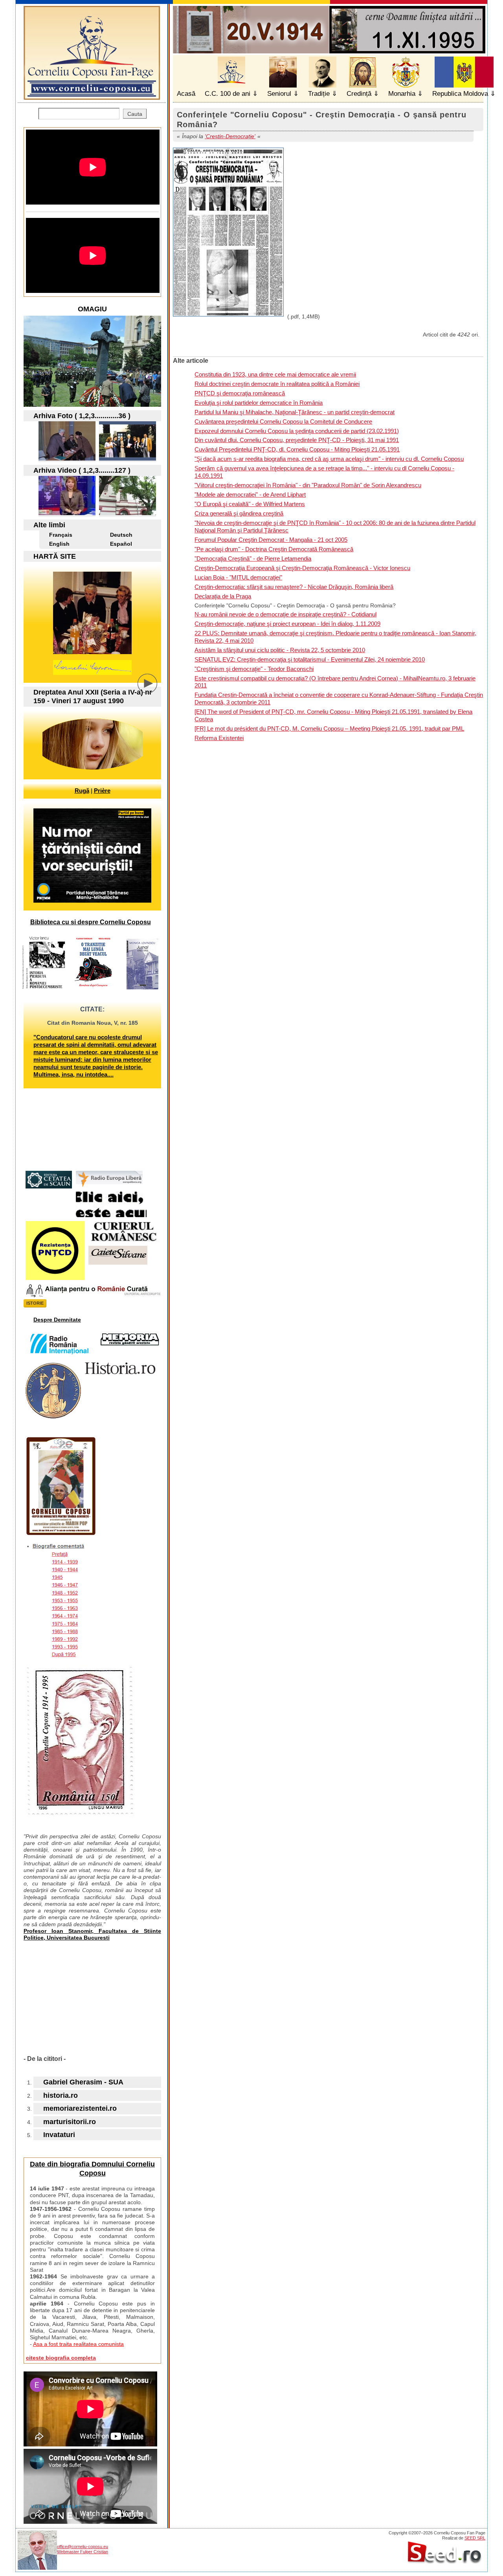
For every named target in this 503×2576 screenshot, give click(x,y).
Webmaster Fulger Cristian (83, 2552)
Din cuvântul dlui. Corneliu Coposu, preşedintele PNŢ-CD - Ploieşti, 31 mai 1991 (297, 440)
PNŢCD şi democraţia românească (240, 393)
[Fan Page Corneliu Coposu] (92, 96)
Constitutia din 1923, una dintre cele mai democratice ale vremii (275, 374)
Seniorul (279, 94)
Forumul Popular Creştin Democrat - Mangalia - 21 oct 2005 (271, 540)
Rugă (82, 791)
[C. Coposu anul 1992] (67, 458)
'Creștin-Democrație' (230, 136)
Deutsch (121, 535)
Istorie (35, 1303)
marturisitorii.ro (70, 2122)
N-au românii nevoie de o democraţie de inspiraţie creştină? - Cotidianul (285, 614)
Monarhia (402, 94)
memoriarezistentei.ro (80, 2108)
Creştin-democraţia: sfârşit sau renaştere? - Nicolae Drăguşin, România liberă (294, 587)
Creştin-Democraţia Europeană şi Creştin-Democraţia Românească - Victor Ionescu (302, 568)
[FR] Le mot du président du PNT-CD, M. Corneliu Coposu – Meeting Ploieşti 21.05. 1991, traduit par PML (329, 729)
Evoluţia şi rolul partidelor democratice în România (259, 403)
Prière (102, 791)
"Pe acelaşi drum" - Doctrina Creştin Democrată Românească (274, 549)
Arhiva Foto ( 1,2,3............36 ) (82, 416)
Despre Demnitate (57, 1320)
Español (121, 544)
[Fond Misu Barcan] (128, 458)
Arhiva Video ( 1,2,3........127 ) (82, 470)
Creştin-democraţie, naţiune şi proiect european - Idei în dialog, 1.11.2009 (287, 624)
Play (153, 689)
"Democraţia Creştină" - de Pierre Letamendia (253, 559)
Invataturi (59, 2135)
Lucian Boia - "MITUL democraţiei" (238, 577)
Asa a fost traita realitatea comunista (78, 2344)
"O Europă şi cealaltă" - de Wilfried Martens (250, 504)
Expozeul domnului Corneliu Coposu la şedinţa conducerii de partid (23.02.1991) (297, 431)
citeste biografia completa (61, 2358)
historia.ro (61, 2095)
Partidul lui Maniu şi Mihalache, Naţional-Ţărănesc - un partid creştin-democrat (295, 412)
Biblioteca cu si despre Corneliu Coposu (91, 922)
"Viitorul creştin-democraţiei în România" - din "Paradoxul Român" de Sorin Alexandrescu (308, 485)
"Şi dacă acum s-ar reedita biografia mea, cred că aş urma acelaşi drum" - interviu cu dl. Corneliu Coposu (329, 459)
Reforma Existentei (219, 738)
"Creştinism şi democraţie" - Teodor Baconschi (254, 669)
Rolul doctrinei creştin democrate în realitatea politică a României (277, 384)
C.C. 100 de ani (228, 94)
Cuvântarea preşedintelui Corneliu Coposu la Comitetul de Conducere (283, 421)
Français (61, 535)
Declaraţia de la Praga (223, 596)
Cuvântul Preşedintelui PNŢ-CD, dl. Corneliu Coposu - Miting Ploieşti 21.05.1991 (297, 449)
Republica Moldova (460, 94)
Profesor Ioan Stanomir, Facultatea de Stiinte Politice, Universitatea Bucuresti (92, 1934)
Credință (359, 94)
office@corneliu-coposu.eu (83, 2547)
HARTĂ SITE (55, 556)
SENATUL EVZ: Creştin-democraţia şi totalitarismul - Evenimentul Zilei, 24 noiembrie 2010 (310, 659)
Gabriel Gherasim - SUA (83, 2082)
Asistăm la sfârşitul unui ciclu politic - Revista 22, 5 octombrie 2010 (280, 650)
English (59, 544)
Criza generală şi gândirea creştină (239, 513)
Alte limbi (49, 525)
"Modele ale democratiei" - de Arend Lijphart (250, 495)
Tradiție (319, 94)
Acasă (186, 94)
